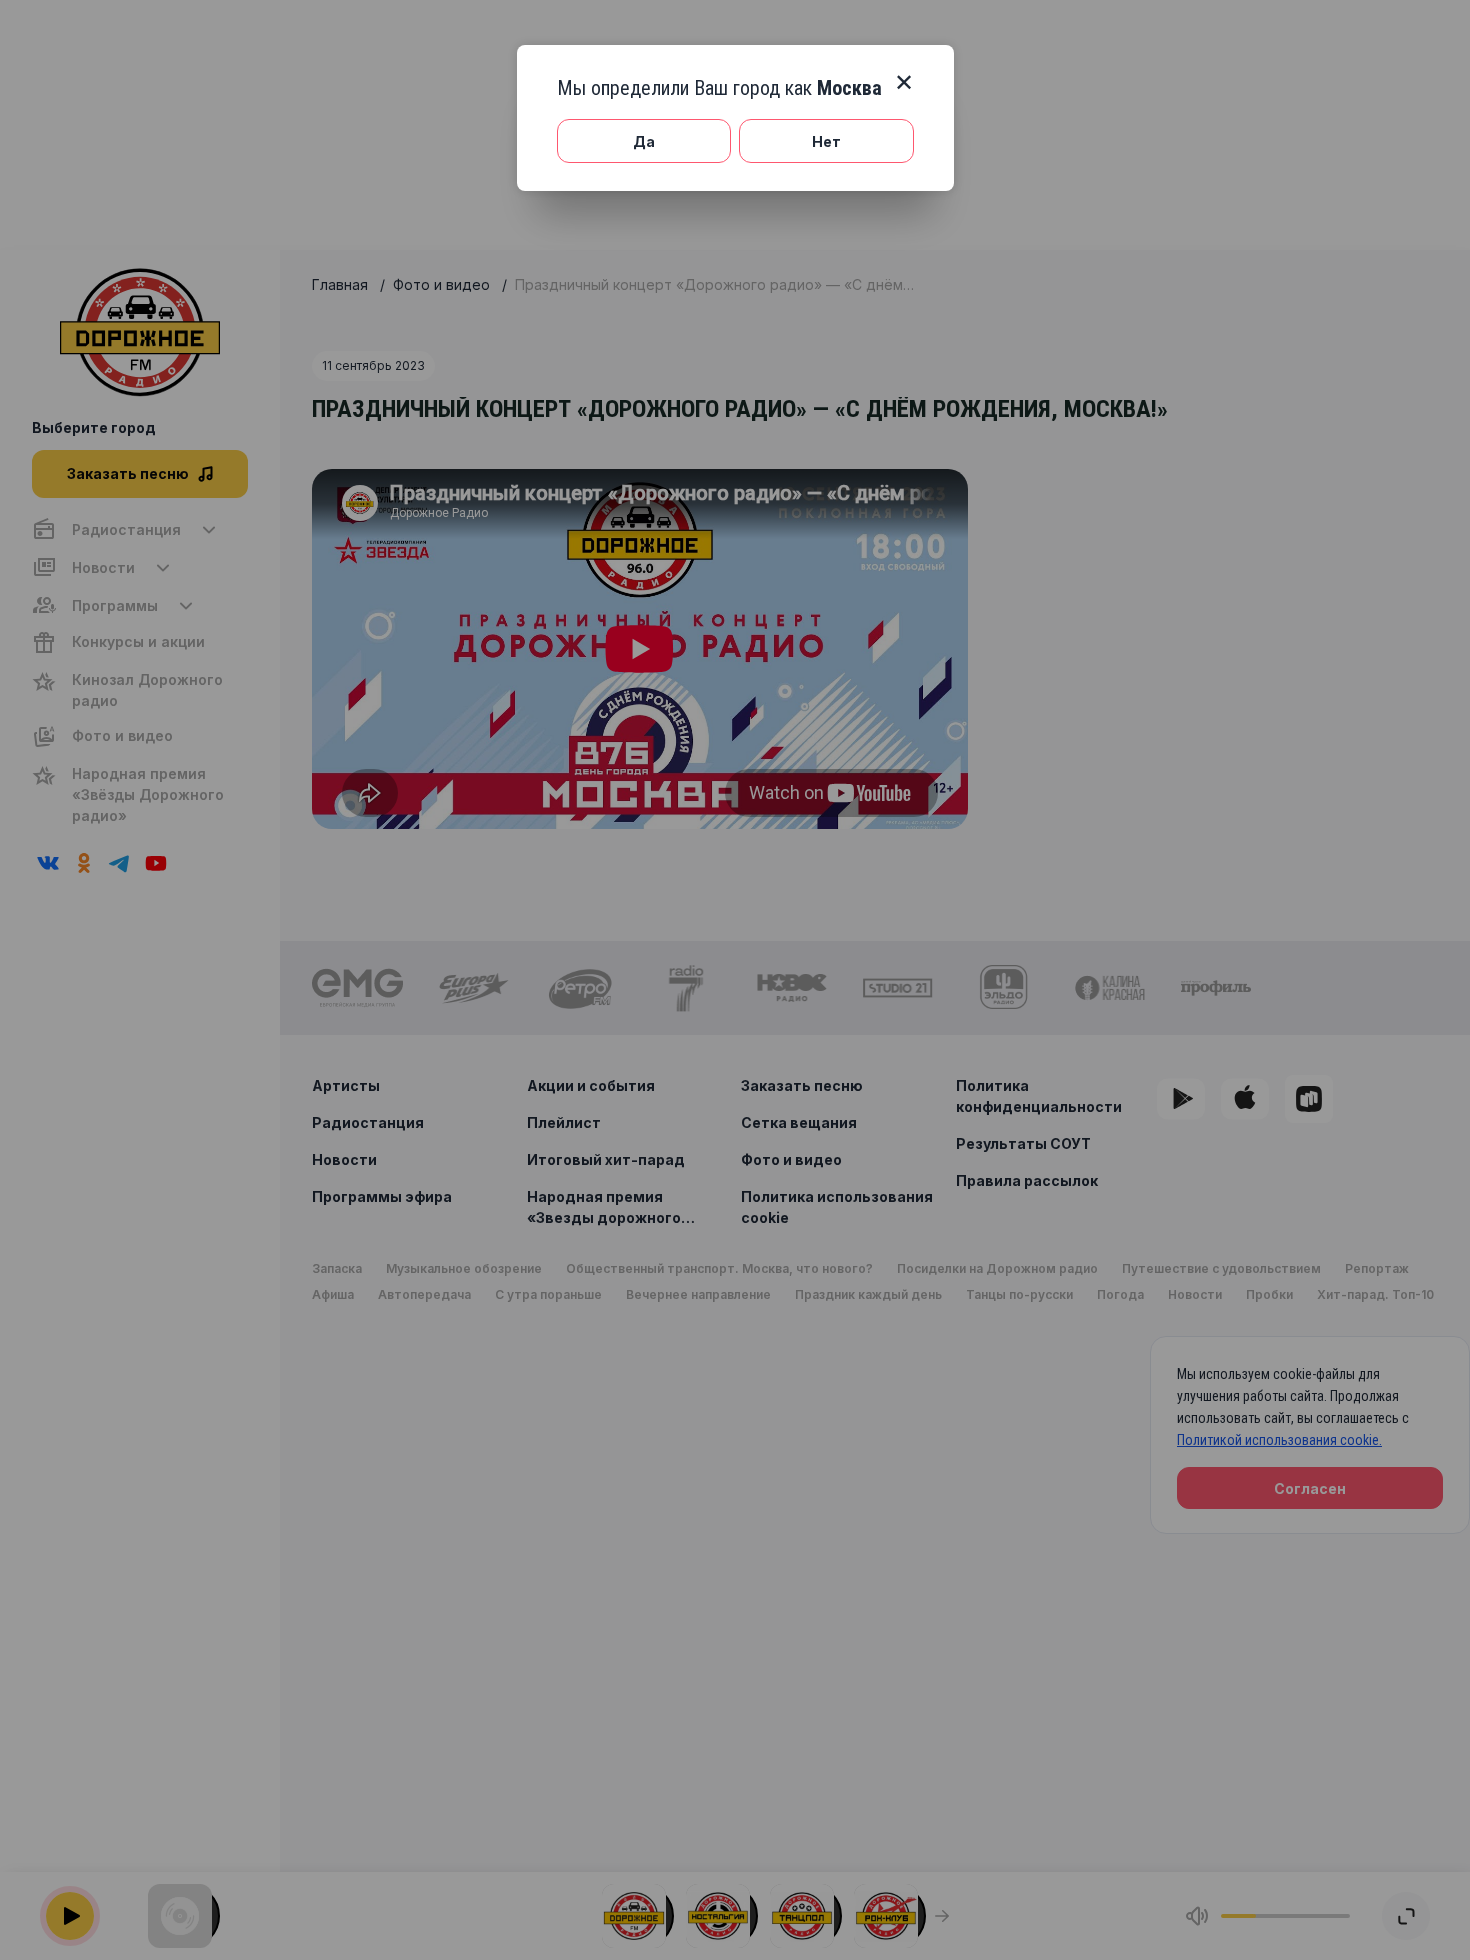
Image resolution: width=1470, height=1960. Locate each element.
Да (644, 141)
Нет (826, 141)
